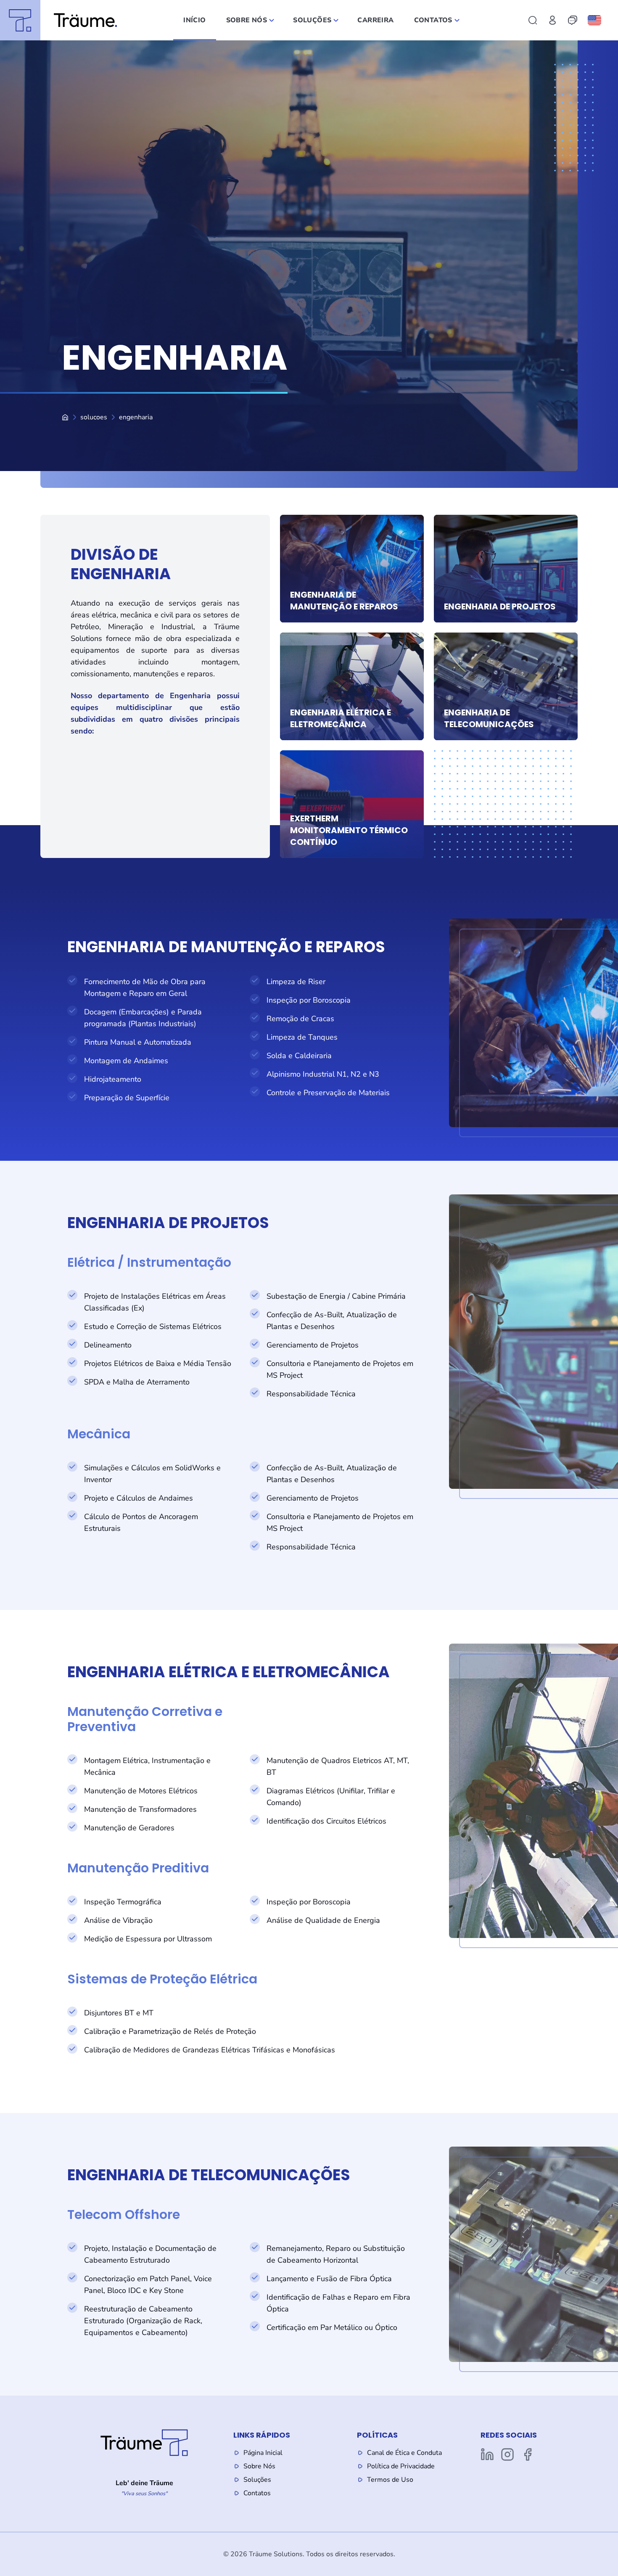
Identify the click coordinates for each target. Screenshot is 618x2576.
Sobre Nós (259, 2466)
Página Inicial (263, 2453)
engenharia (136, 417)
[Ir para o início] (58, 20)
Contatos (433, 20)
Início (194, 20)
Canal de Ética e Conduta (404, 2453)
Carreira (375, 20)
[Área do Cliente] (552, 20)
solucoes (94, 417)
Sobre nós (247, 20)
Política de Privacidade (401, 2466)
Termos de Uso (390, 2480)
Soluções (312, 20)
